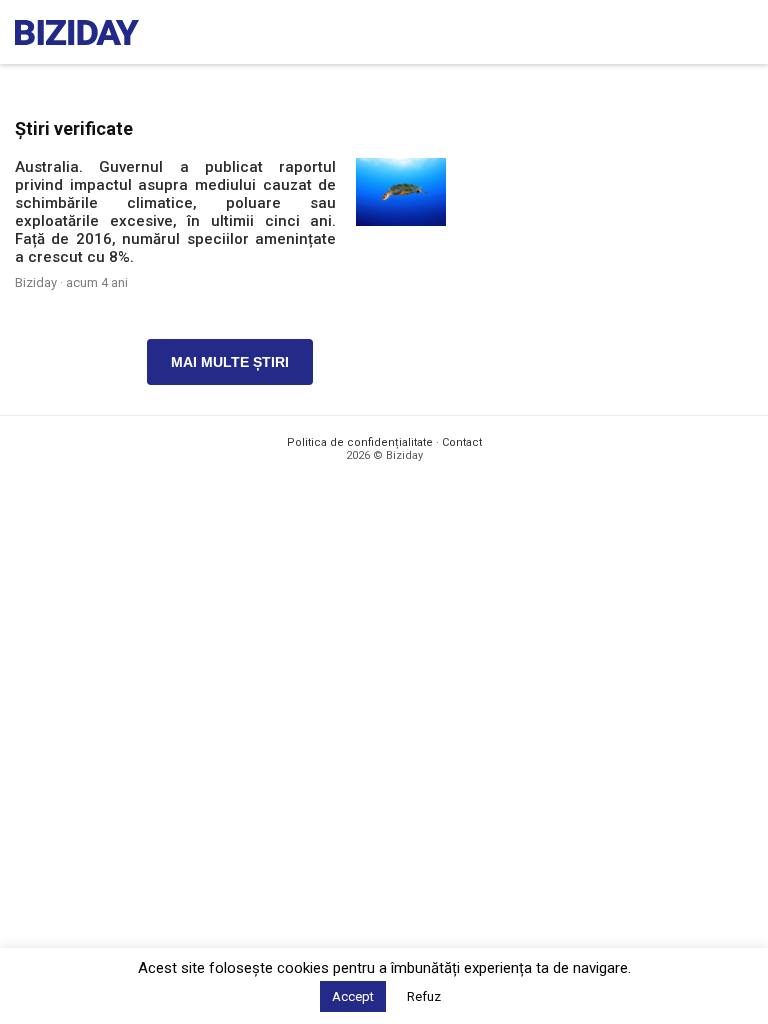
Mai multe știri (230, 362)
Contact (462, 442)
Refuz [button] (424, 996)
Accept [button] (353, 996)
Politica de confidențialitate (360, 442)
